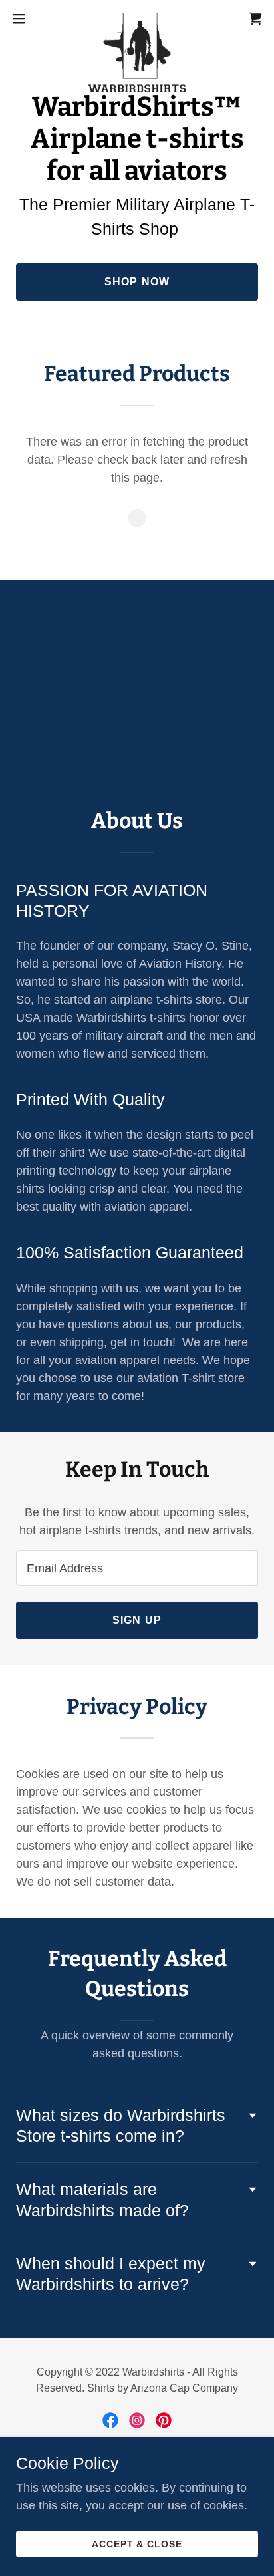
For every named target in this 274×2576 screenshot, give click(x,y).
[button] (25, 19)
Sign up (137, 1620)
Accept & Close (137, 2544)
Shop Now (137, 282)
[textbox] (137, 1568)
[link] (137, 19)
